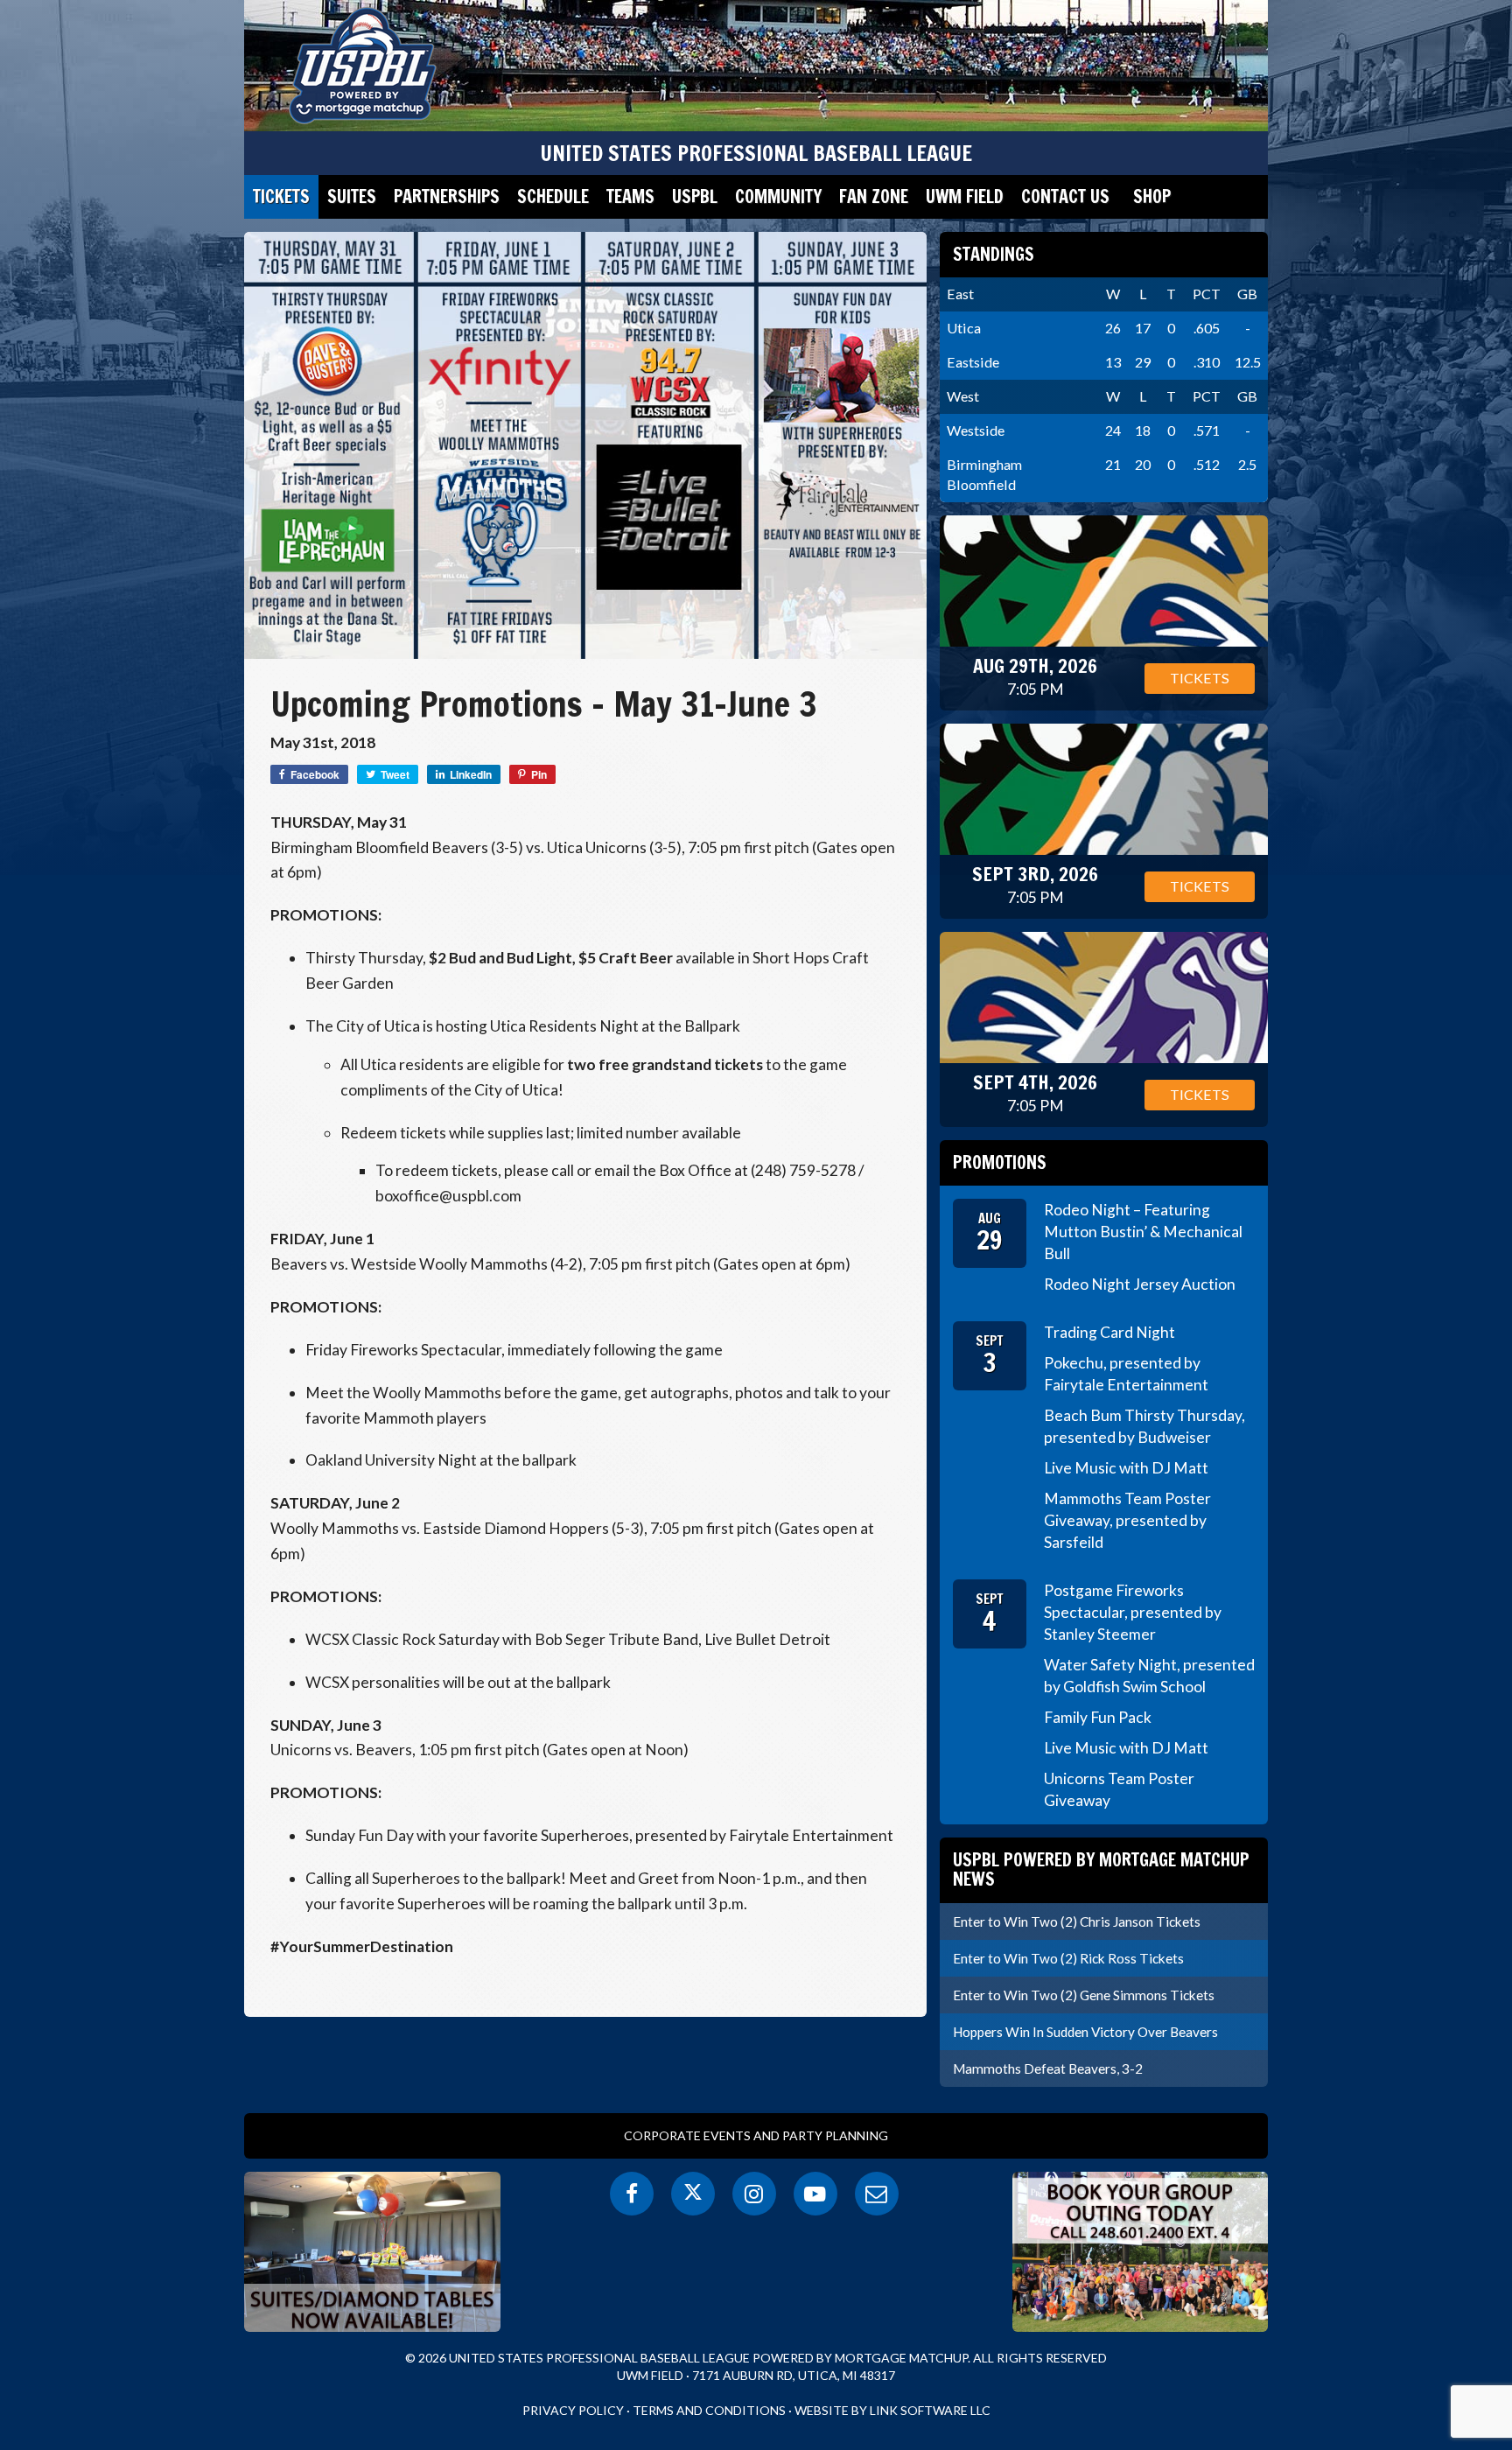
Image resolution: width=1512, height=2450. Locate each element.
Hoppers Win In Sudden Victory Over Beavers (1085, 2032)
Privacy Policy (573, 2410)
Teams (630, 196)
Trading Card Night (1109, 1332)
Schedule (553, 196)
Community (778, 196)
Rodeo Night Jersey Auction (1140, 1284)
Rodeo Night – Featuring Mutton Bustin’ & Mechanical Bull (1143, 1232)
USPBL (695, 196)
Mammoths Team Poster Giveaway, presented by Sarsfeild (1127, 1520)
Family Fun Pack (1098, 1717)
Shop (1152, 196)
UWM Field (965, 196)
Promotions (1000, 1162)
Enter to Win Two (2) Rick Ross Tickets (1068, 1958)
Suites (352, 196)
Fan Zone (874, 196)
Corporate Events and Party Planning (756, 2135)
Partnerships (447, 196)
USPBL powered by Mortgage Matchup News (1101, 1869)
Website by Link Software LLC (892, 2410)
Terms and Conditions (709, 2410)
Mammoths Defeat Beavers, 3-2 (1048, 2068)
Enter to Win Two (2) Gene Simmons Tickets (1084, 1995)
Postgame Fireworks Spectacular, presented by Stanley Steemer (1133, 1612)
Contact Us (1065, 196)
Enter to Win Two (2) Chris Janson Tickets (1077, 1921)
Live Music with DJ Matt (1126, 1468)
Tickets (281, 196)
